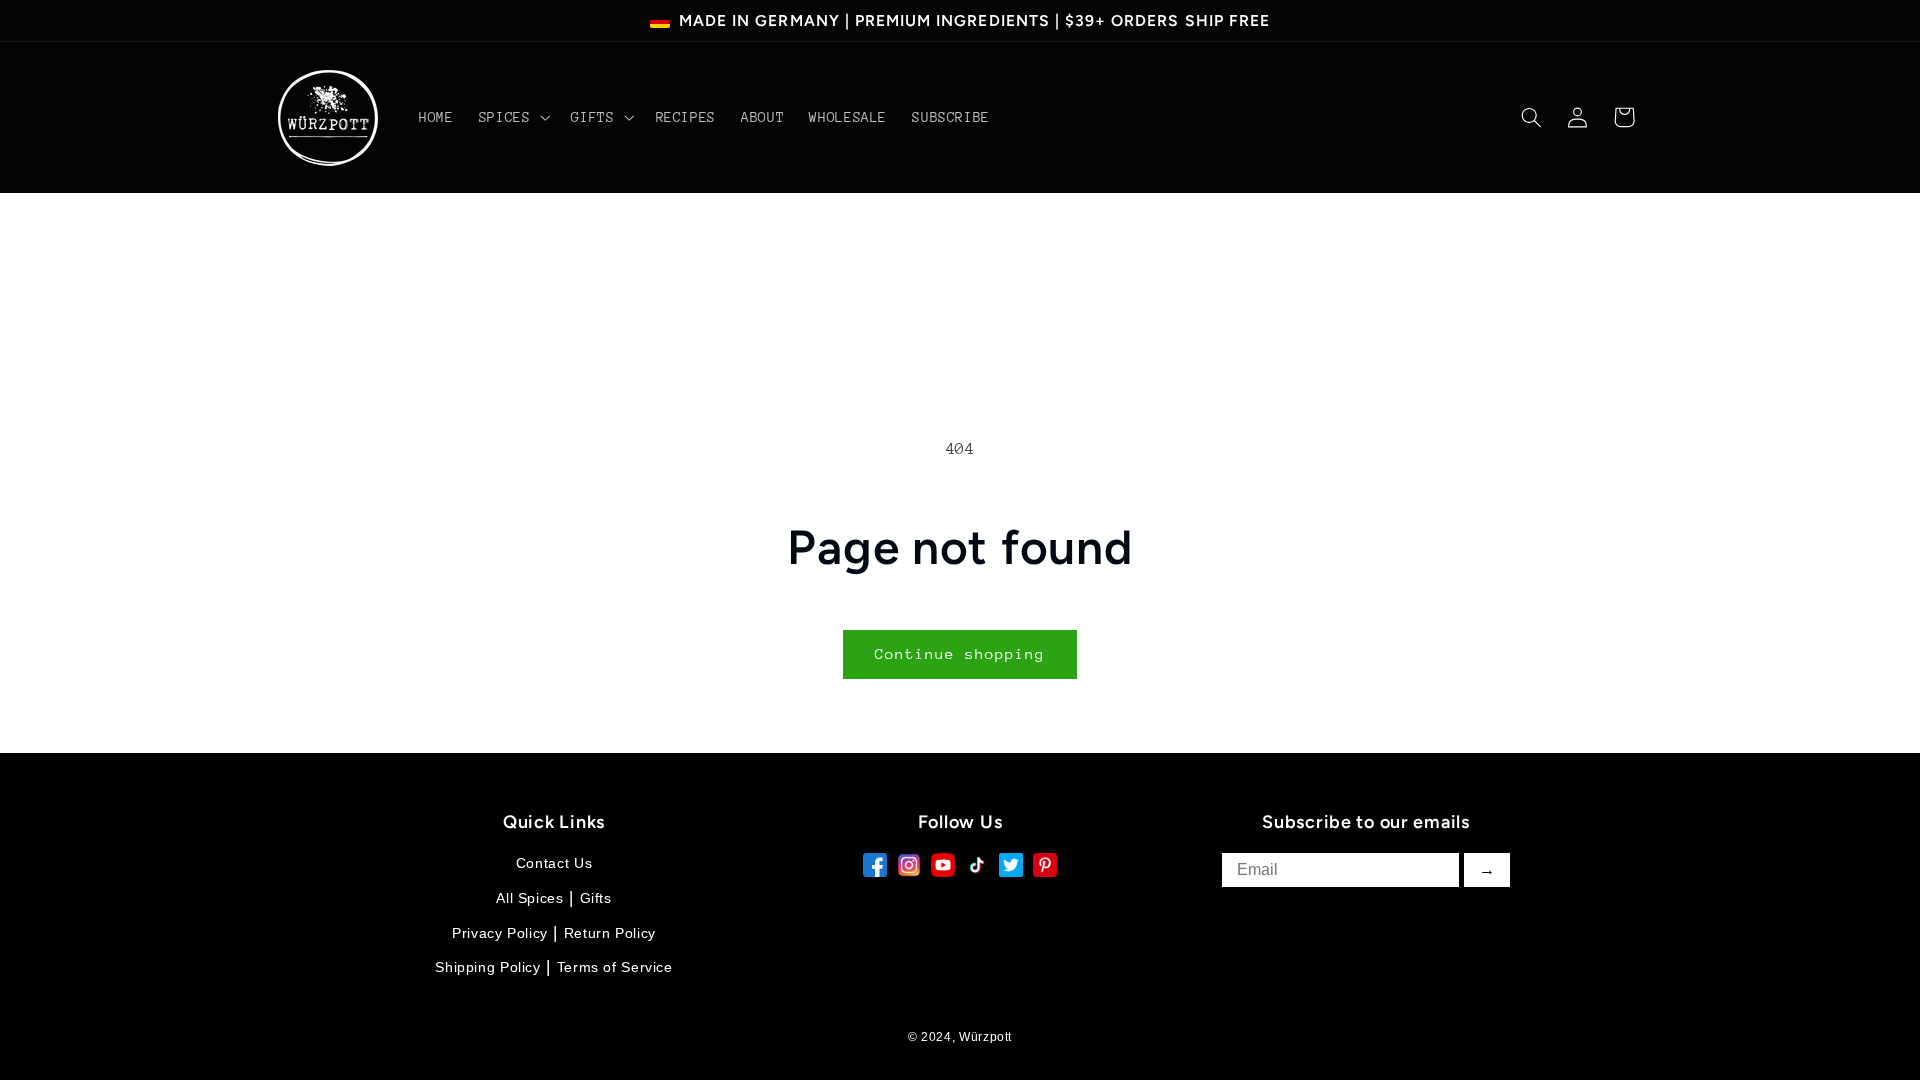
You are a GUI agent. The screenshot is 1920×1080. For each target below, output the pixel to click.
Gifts (596, 898)
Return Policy (610, 933)
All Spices (529, 898)
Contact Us (554, 863)
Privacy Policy (500, 933)
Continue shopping (960, 653)
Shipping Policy (487, 967)
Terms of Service (615, 967)
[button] (512, 118)
